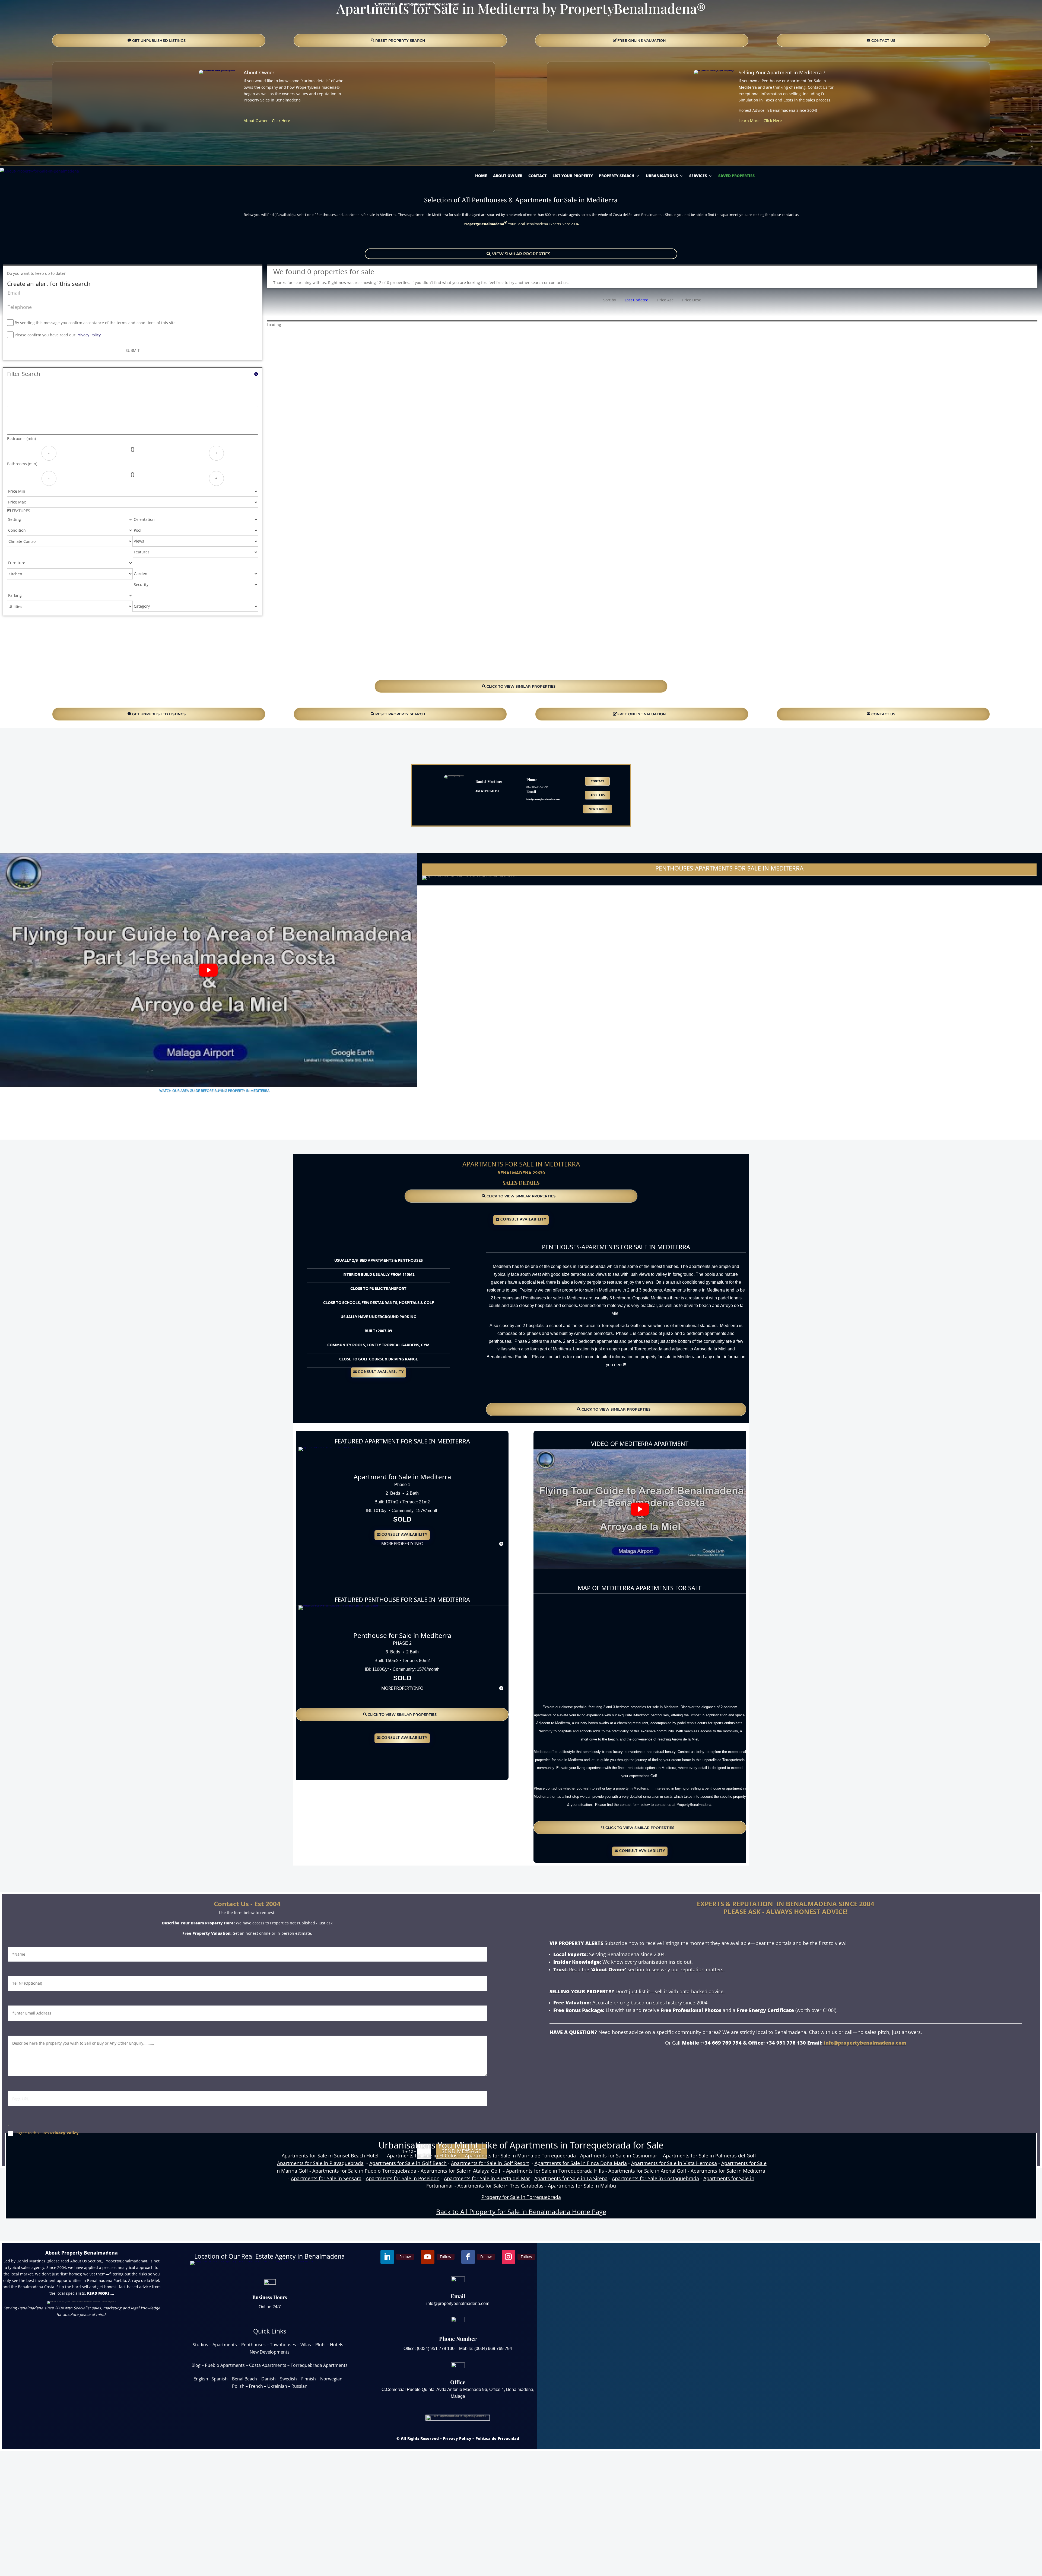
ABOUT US (598, 795)
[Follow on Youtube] (149, 150)
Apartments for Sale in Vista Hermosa (674, 2163)
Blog (196, 2365)
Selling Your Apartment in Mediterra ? (782, 72)
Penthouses (253, 2345)
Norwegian (331, 2379)
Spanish (220, 2379)
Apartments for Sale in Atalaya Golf (460, 2171)
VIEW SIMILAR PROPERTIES (521, 254)
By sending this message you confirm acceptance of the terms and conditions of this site (95, 323)
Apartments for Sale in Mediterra (728, 2171)
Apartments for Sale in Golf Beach (408, 2163)
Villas (306, 2345)
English (201, 2379)
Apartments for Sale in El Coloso (424, 2156)
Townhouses (283, 2345)
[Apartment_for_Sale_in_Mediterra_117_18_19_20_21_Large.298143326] (330, 1447)
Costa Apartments (268, 2365)
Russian (299, 2386)
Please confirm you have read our (58, 335)
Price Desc (692, 300)
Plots (320, 2345)
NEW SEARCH (598, 809)
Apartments (225, 2345)
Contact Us (82, 2337)
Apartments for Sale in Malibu (582, 2186)
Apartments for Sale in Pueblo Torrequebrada (364, 2171)
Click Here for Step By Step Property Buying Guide (208, 1100)
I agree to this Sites (47, 2133)
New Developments (270, 2352)
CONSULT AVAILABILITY (523, 1220)
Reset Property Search (400, 40)
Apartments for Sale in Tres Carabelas (501, 2186)
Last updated (637, 300)
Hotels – (338, 2345)
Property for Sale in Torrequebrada (521, 2197)
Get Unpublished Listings (159, 40)
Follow (130, 150)
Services (698, 176)
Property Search (617, 176)
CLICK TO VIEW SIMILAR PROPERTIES (521, 686)
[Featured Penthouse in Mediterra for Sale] (338, 1605)
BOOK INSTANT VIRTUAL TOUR (521, 238)
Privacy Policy (89, 335)
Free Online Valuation (642, 40)
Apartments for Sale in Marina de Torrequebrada (520, 2156)
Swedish (288, 2379)
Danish (269, 2379)
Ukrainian (277, 2386)
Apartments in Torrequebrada (570, 2145)
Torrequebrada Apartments (319, 2365)
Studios (200, 2345)
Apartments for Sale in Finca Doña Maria (581, 2163)
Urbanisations (662, 176)
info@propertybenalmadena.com (865, 2043)
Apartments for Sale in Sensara (326, 2178)
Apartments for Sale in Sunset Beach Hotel (331, 2156)
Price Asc (665, 300)
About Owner (259, 72)
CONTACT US (883, 40)
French (256, 2386)
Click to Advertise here (402, 1568)
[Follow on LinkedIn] (116, 150)
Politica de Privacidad (497, 2438)
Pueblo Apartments (225, 2365)
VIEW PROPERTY (402, 1461)
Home (481, 176)
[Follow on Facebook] (182, 150)
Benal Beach (244, 2379)
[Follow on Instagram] (216, 150)
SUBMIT (133, 350)
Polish (238, 2386)
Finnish (309, 2379)
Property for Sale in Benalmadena (520, 2212)
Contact (537, 176)
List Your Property (573, 176)
